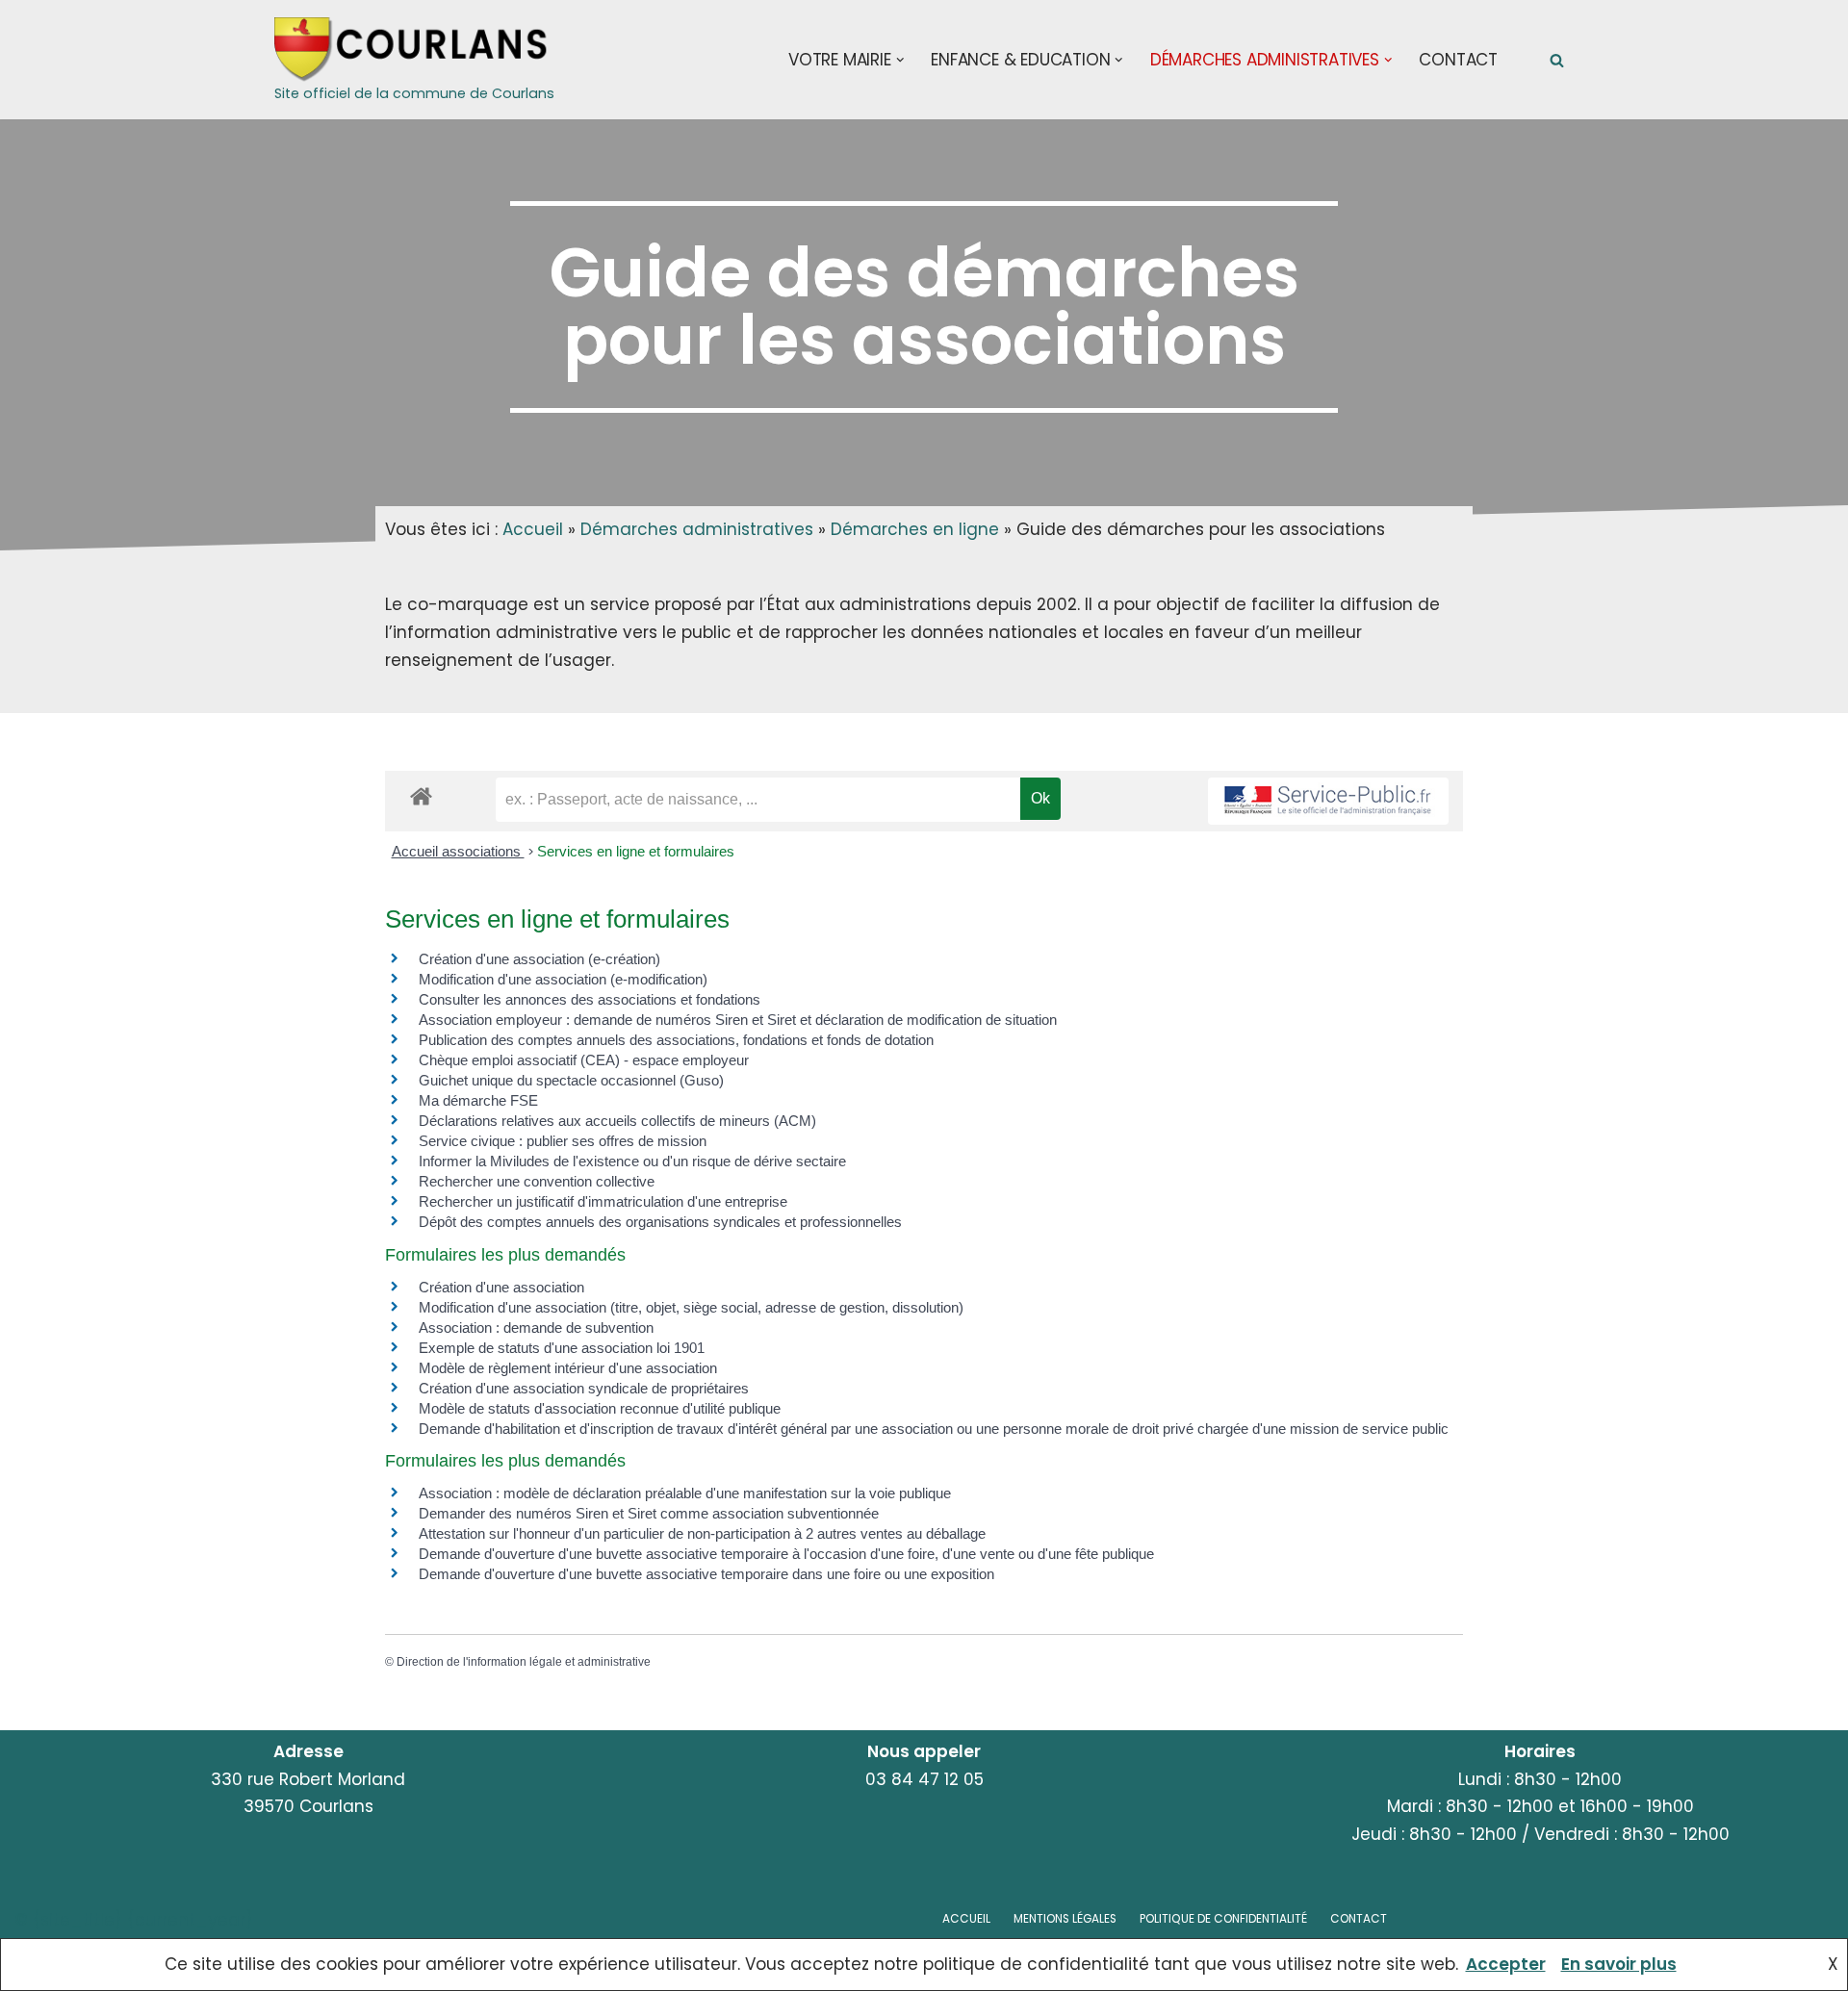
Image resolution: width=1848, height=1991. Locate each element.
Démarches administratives (697, 529)
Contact (1458, 60)
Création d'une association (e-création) (539, 959)
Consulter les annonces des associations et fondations (590, 999)
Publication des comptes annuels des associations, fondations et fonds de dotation (676, 1040)
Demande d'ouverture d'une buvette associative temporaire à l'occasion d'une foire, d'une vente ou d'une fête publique (786, 1554)
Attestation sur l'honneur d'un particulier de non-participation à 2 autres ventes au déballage (702, 1533)
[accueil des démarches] (421, 795)
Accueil (533, 529)
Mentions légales (1065, 1919)
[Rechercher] (1557, 60)
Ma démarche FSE (478, 1100)
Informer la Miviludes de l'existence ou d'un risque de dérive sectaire (632, 1161)
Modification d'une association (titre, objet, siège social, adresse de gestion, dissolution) (691, 1307)
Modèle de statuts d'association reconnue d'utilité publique (600, 1408)
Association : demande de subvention (536, 1327)
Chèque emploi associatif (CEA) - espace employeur (584, 1060)
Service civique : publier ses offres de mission (563, 1141)
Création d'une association (501, 1287)
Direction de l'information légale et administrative (524, 1662)
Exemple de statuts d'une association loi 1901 (562, 1348)
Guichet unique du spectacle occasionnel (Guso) (571, 1080)
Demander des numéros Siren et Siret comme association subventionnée (649, 1513)
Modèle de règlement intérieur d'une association (568, 1368)
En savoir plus (1619, 1964)
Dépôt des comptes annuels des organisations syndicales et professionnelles (660, 1222)
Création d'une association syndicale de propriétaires (584, 1388)
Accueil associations (458, 851)
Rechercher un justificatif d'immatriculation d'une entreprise (603, 1201)
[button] (900, 60)
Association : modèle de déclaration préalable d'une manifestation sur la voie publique (685, 1493)
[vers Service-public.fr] (1328, 801)
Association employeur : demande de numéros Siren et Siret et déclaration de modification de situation (738, 1020)
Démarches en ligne (915, 529)
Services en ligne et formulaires (636, 851)
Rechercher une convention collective (537, 1181)
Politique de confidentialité (1223, 1919)
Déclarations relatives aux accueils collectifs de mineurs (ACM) (617, 1121)
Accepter (1506, 1964)
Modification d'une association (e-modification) (563, 979)
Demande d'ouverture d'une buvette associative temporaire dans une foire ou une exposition (706, 1574)
